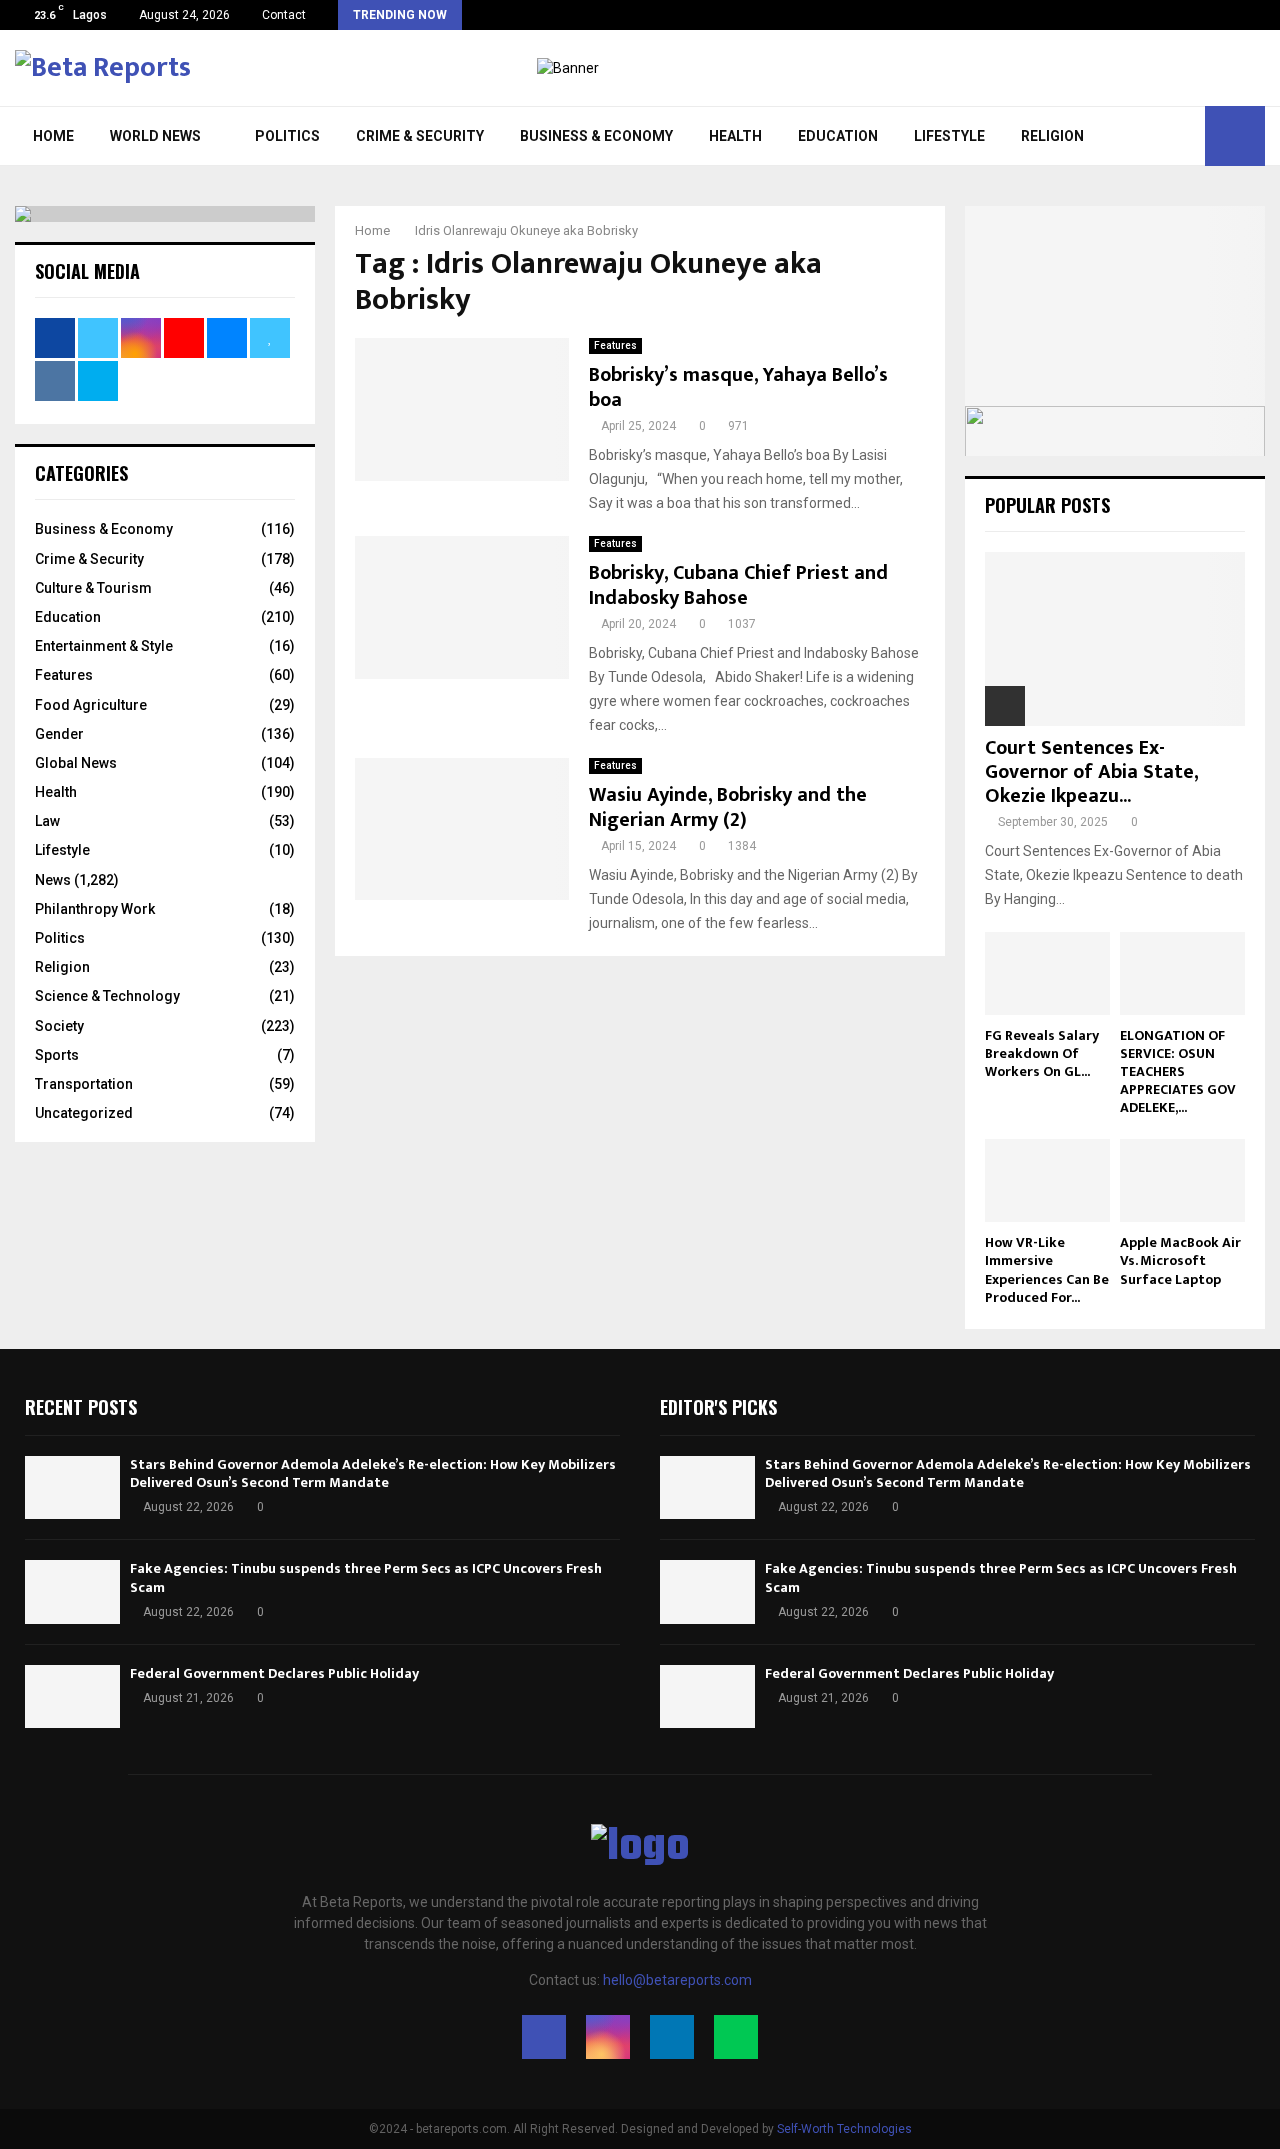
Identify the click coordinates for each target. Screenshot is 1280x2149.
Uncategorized (84, 1113)
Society (59, 1026)
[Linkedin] (672, 2037)
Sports (57, 1055)
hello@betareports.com (677, 1980)
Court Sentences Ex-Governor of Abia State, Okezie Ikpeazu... (1091, 772)
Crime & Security (420, 136)
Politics (287, 136)
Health (735, 136)
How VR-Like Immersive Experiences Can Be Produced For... (1047, 1269)
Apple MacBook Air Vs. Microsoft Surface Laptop (1180, 1260)
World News (155, 136)
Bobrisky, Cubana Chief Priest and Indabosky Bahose (738, 585)
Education (838, 136)
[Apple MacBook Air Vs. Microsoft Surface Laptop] (1182, 1180)
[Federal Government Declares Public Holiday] (72, 1696)
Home (53, 136)
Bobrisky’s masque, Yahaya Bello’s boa (738, 387)
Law (47, 821)
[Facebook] (544, 2037)
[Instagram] (608, 2037)
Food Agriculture (91, 705)
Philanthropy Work (95, 909)
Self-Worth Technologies (844, 2129)
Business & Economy (596, 136)
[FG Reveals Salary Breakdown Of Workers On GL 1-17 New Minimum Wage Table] (1047, 973)
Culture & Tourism (93, 588)
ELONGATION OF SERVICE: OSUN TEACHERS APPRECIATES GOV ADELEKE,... (1178, 1071)
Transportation (84, 1084)
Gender (59, 734)
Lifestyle (949, 136)
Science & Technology (107, 996)
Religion (1052, 136)
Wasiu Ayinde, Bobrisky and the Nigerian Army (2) (728, 807)
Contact (284, 15)
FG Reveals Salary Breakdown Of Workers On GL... (1042, 1053)
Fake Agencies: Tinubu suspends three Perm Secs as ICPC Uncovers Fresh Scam (366, 1577)
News (53, 880)
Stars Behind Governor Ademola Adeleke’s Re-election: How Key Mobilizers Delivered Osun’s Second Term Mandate (373, 1473)
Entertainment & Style (104, 646)
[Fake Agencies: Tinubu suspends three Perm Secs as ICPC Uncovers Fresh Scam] (72, 1591)
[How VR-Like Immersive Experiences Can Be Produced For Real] (1047, 1180)
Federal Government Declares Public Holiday (274, 1673)
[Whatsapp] (736, 2037)
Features (615, 345)
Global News (76, 763)
